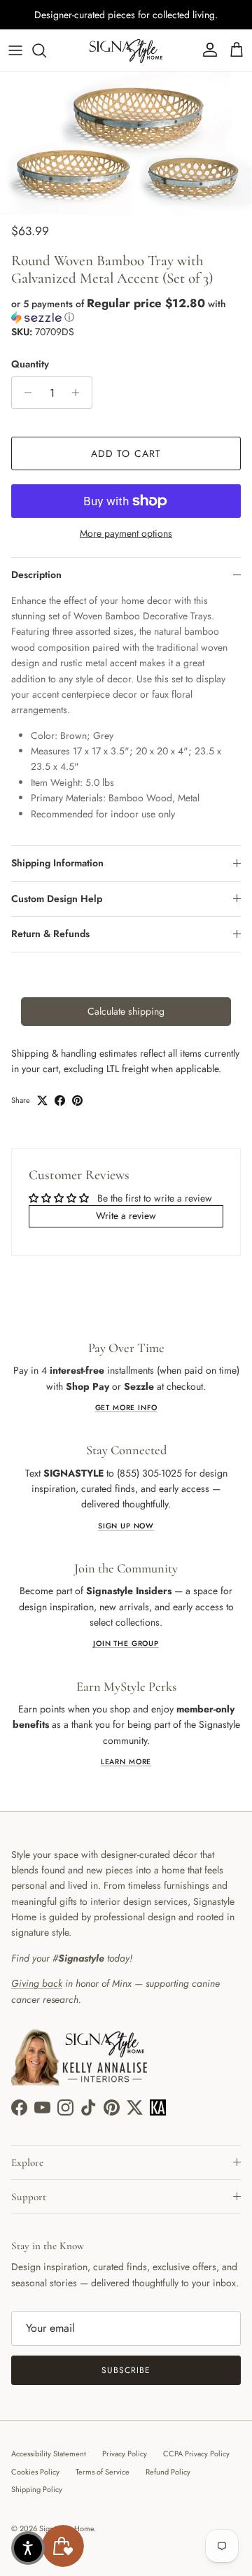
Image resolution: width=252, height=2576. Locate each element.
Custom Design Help (57, 899)
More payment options (126, 534)
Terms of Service (103, 2472)
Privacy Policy (125, 2454)
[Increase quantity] (79, 393)
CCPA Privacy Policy (196, 2454)
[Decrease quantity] (24, 393)
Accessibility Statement (49, 2454)
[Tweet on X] (42, 1100)
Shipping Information (57, 863)
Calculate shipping (126, 1011)
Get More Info (126, 1408)
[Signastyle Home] (126, 50)
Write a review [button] (126, 1216)
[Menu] (15, 50)
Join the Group (126, 1644)
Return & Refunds (50, 934)
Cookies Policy (35, 2472)
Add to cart (126, 453)
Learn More (126, 1762)
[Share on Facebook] (60, 1100)
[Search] (46, 50)
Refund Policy (168, 2472)
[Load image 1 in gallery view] (126, 143)
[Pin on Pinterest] (77, 1100)
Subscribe (126, 2370)
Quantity (30, 364)
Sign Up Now (126, 1526)
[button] (126, 310)
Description (36, 575)
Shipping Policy (37, 2489)
